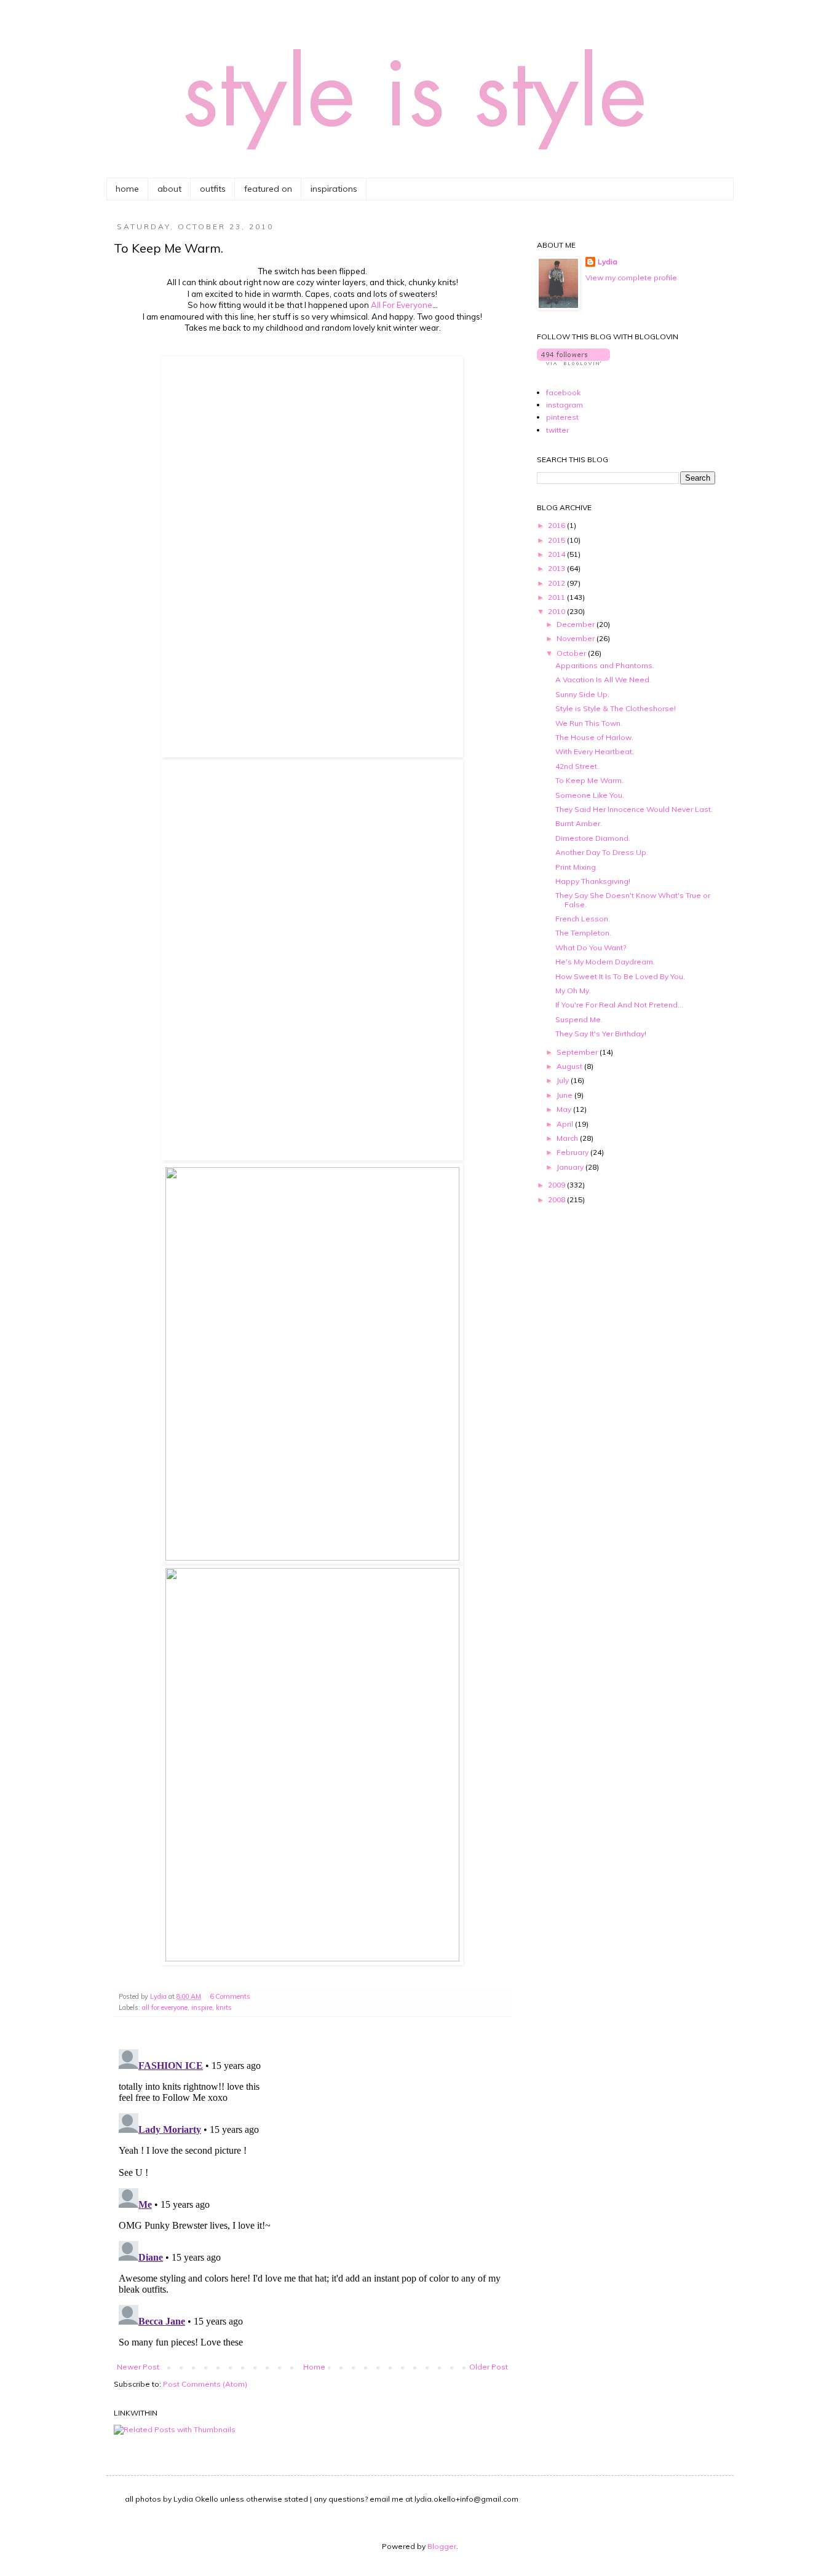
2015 (557, 540)
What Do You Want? (591, 947)
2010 (557, 611)
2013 (557, 568)
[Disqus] (312, 2198)
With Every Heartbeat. (595, 751)
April (566, 1124)
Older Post (489, 2367)
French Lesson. (583, 919)
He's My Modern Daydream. (605, 962)
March (568, 1138)
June (565, 1095)
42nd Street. (577, 766)
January (571, 1167)
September (578, 1052)
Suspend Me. (579, 1019)
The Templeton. (583, 933)
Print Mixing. (577, 867)
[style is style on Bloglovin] (573, 362)
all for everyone (165, 2007)
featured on (268, 189)
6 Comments (230, 1996)
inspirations (334, 189)
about (169, 189)
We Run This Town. (589, 723)
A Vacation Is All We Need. (603, 679)
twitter (557, 430)
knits (224, 2007)
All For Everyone (402, 305)
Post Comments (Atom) (205, 2384)
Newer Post (138, 2367)
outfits (213, 189)
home (127, 189)
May (565, 1109)
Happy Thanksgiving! (593, 881)
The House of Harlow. (594, 737)
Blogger (442, 2546)
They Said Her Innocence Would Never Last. (634, 809)
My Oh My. (573, 991)
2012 (557, 583)
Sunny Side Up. (582, 694)
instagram (565, 405)
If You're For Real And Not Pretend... (619, 1005)
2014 (557, 554)
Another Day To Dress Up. (602, 852)
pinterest (562, 417)
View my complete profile (631, 278)
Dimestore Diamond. (593, 838)
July (564, 1080)
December (577, 624)
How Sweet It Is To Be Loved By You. (620, 976)
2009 (557, 1185)
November (577, 638)
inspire (202, 2007)
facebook (563, 392)
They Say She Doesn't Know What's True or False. (633, 900)
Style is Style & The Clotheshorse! (616, 708)
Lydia (608, 262)
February (573, 1152)
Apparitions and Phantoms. (605, 665)
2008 (557, 1199)
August (570, 1066)
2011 (557, 597)
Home (314, 2367)
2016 (557, 525)
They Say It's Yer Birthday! (601, 1034)
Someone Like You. (590, 795)
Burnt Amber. (579, 823)
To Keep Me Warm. (589, 780)
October (572, 653)
